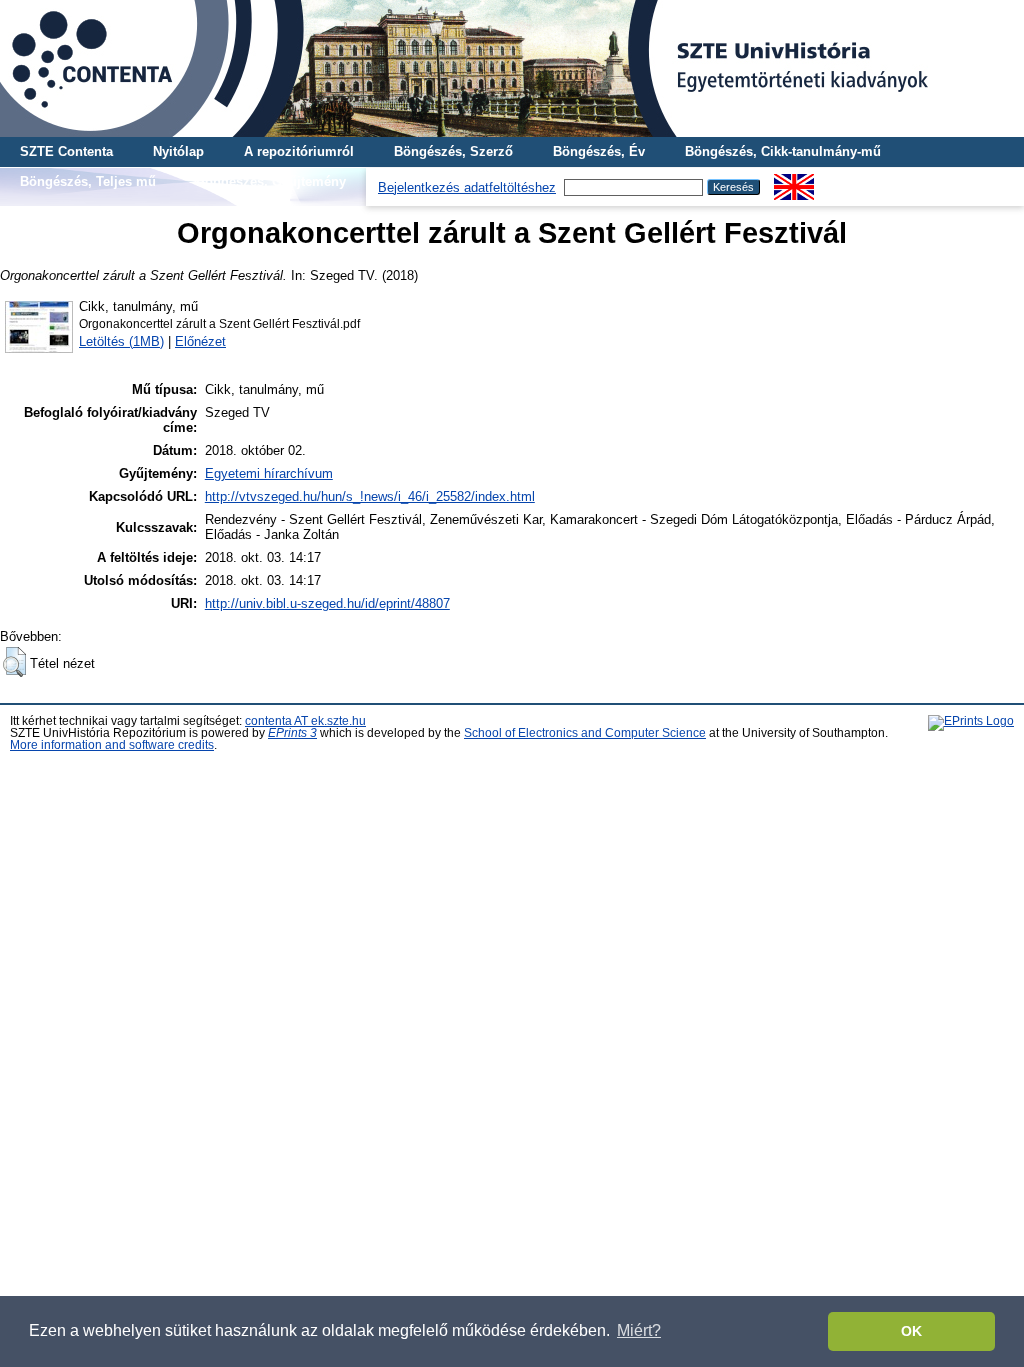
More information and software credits (112, 745)
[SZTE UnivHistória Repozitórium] (512, 68)
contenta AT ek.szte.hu (305, 721)
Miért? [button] (639, 1330)
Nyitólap (178, 151)
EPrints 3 (292, 733)
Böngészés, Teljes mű (88, 181)
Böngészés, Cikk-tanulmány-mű (783, 151)
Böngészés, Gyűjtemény (271, 181)
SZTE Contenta (66, 151)
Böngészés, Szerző (453, 151)
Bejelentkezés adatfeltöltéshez (467, 187)
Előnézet (200, 341)
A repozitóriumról (299, 151)
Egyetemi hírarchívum (269, 473)
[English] (794, 181)
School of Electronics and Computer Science (585, 733)
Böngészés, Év (599, 151)
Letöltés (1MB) (121, 341)
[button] (14, 662)
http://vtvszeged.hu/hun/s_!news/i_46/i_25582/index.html (370, 496)
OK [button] (911, 1331)
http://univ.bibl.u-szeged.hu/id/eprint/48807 (327, 603)
